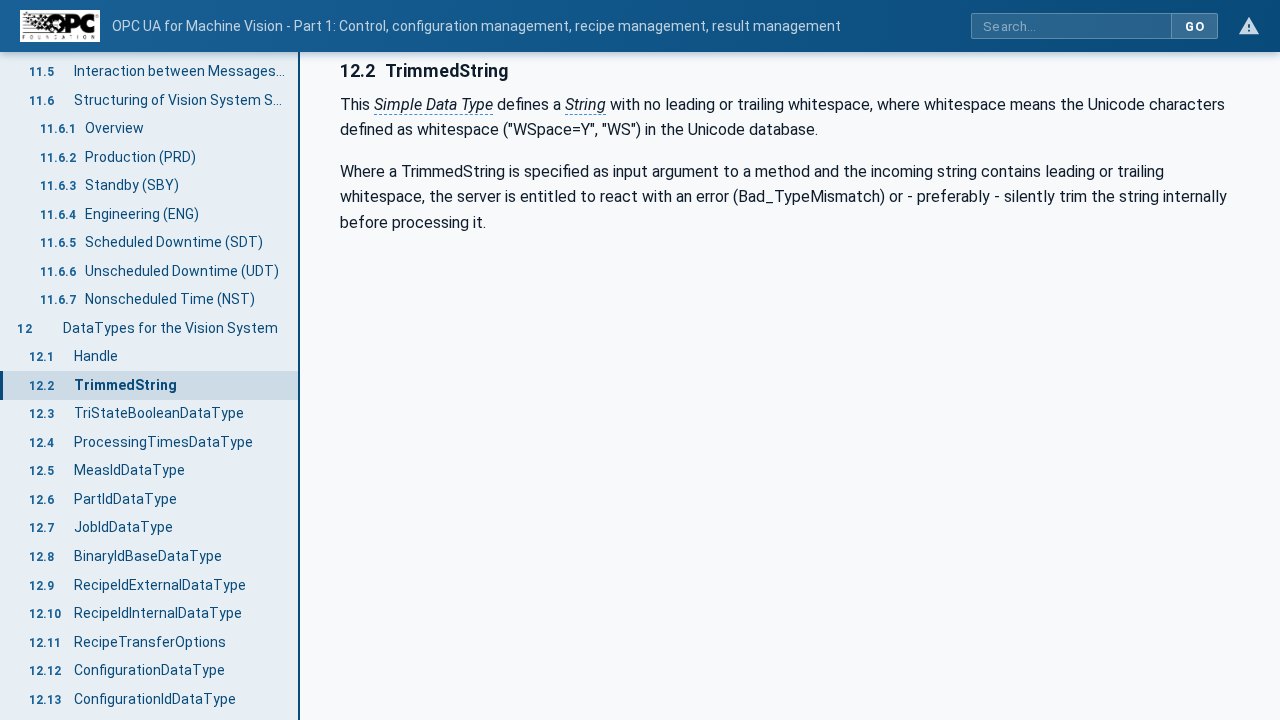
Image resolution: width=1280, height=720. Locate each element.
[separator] (300, 386)
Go (1194, 26)
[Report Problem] (1249, 26)
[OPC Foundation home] (60, 26)
